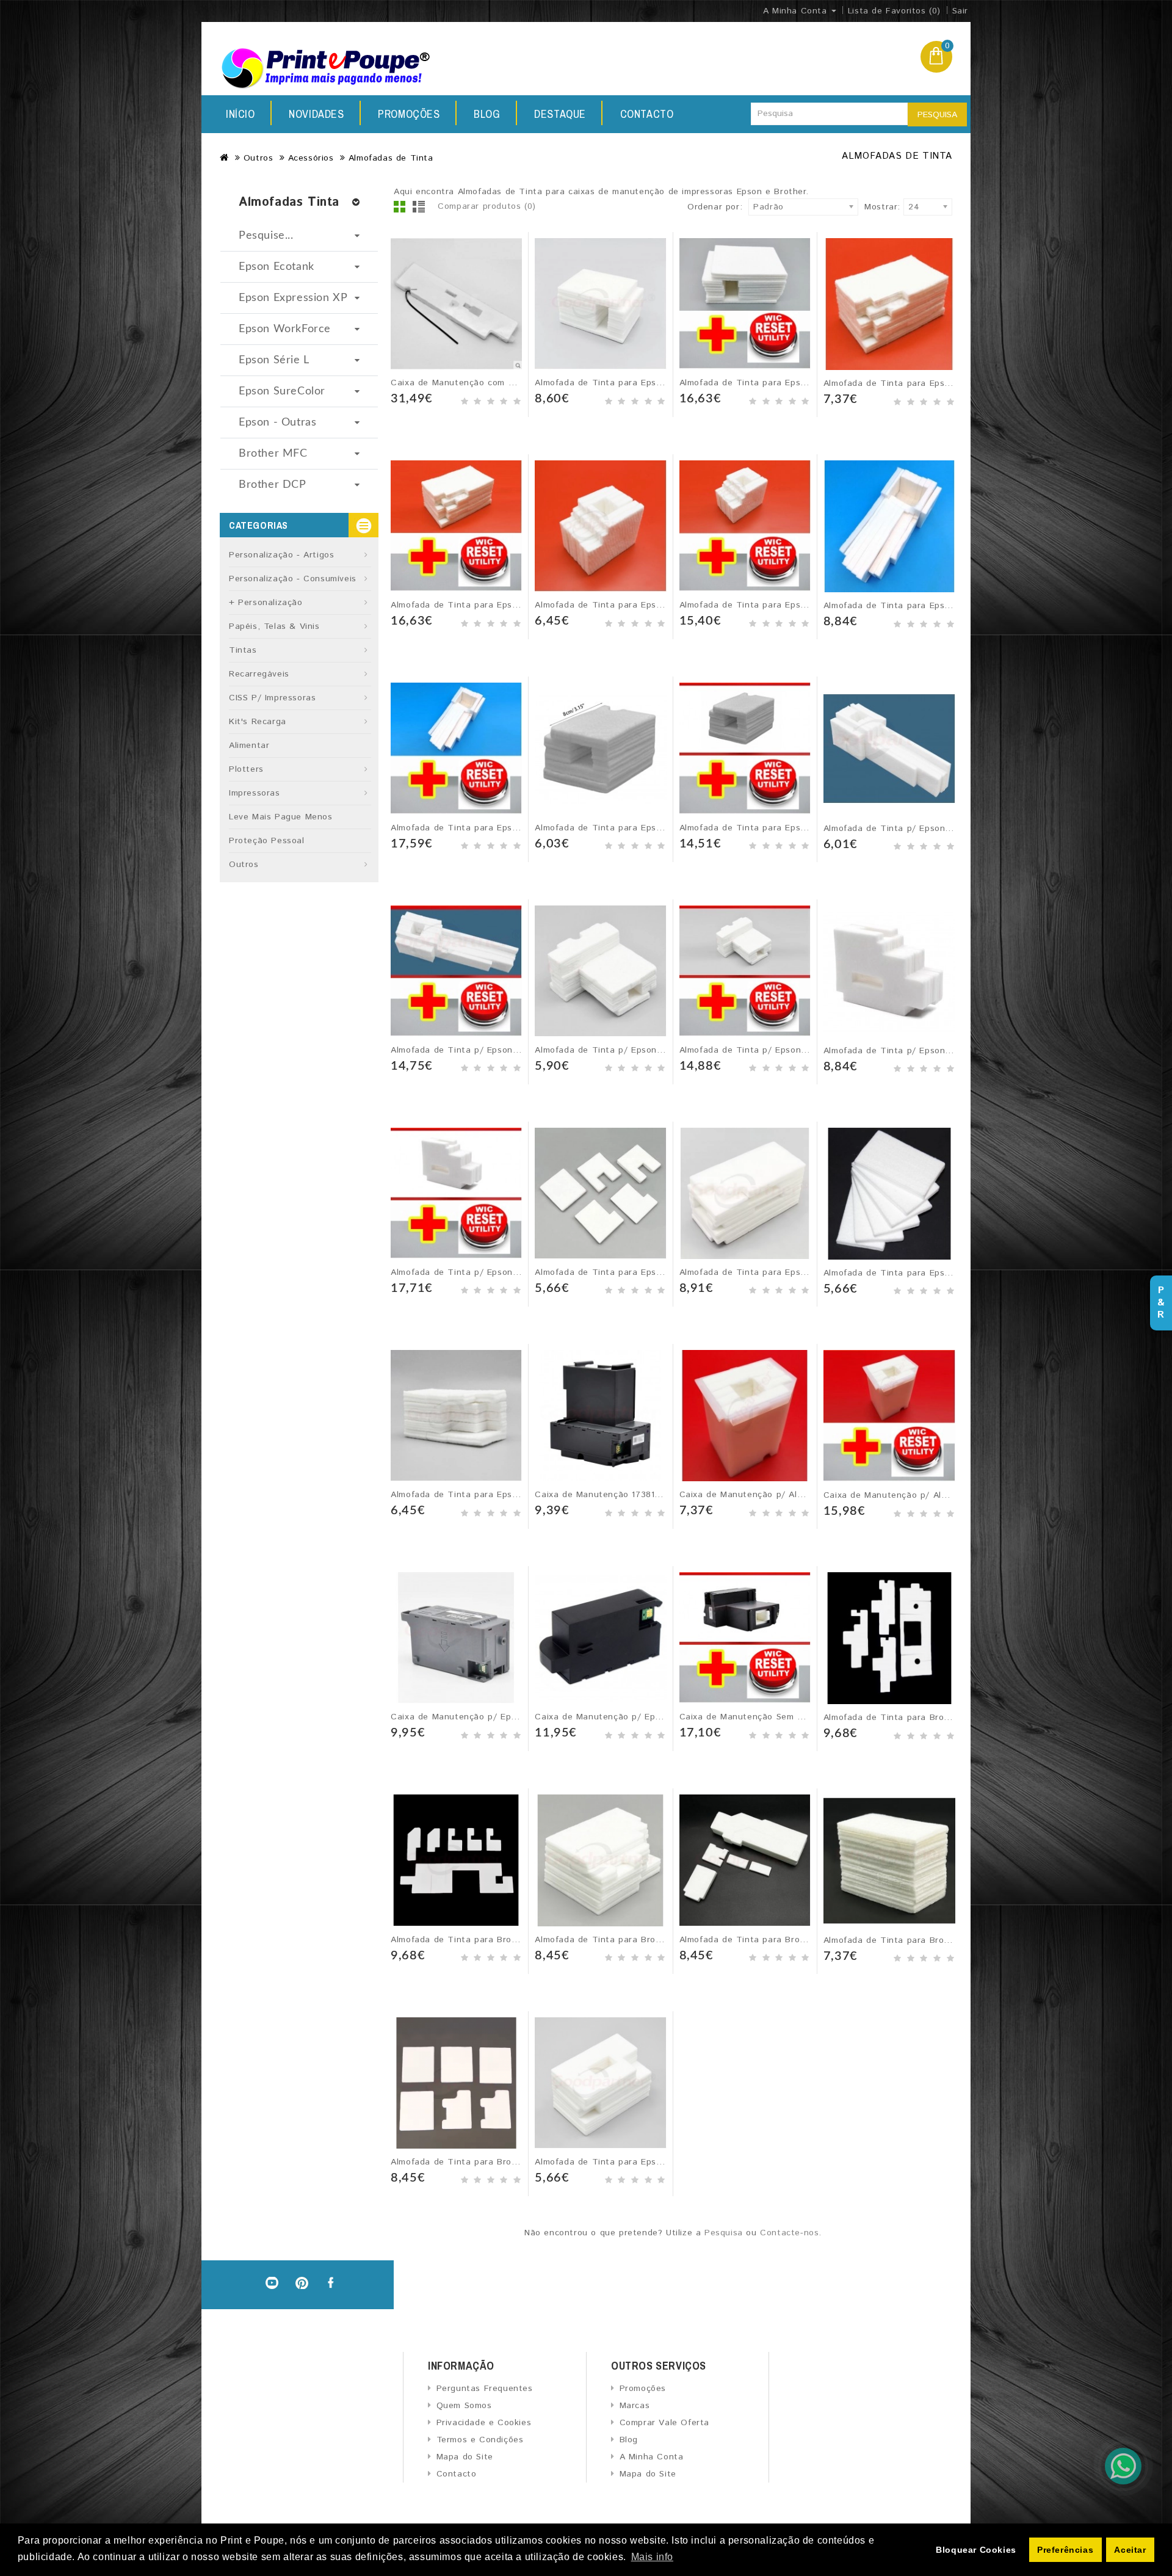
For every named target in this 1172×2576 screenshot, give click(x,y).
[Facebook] (332, 2283)
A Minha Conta (651, 2457)
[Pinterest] (302, 2283)
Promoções (409, 114)
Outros (259, 158)
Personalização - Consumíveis (293, 579)
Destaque (560, 114)
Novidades (316, 114)
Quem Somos (464, 2406)
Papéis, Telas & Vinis (274, 626)
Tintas (243, 650)
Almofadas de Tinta (391, 158)
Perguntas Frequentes (485, 2389)
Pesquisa (937, 115)
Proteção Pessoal (267, 841)
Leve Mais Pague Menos (281, 817)
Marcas (635, 2406)
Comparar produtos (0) (487, 206)
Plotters (246, 769)
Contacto (647, 114)
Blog (487, 114)
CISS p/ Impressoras (272, 698)
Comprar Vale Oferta (664, 2423)
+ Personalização (266, 603)
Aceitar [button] (1130, 2550)
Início (241, 114)
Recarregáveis (259, 674)
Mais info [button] (652, 2557)
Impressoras (255, 793)
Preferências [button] (1065, 2550)
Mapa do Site (465, 2457)
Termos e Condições (480, 2440)
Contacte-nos (789, 2233)
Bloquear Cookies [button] (976, 2550)
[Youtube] (272, 2283)
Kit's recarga (258, 722)
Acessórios (311, 158)
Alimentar (249, 746)
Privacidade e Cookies (484, 2423)
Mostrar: (868, 207)
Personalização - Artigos (281, 555)
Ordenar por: (715, 207)
